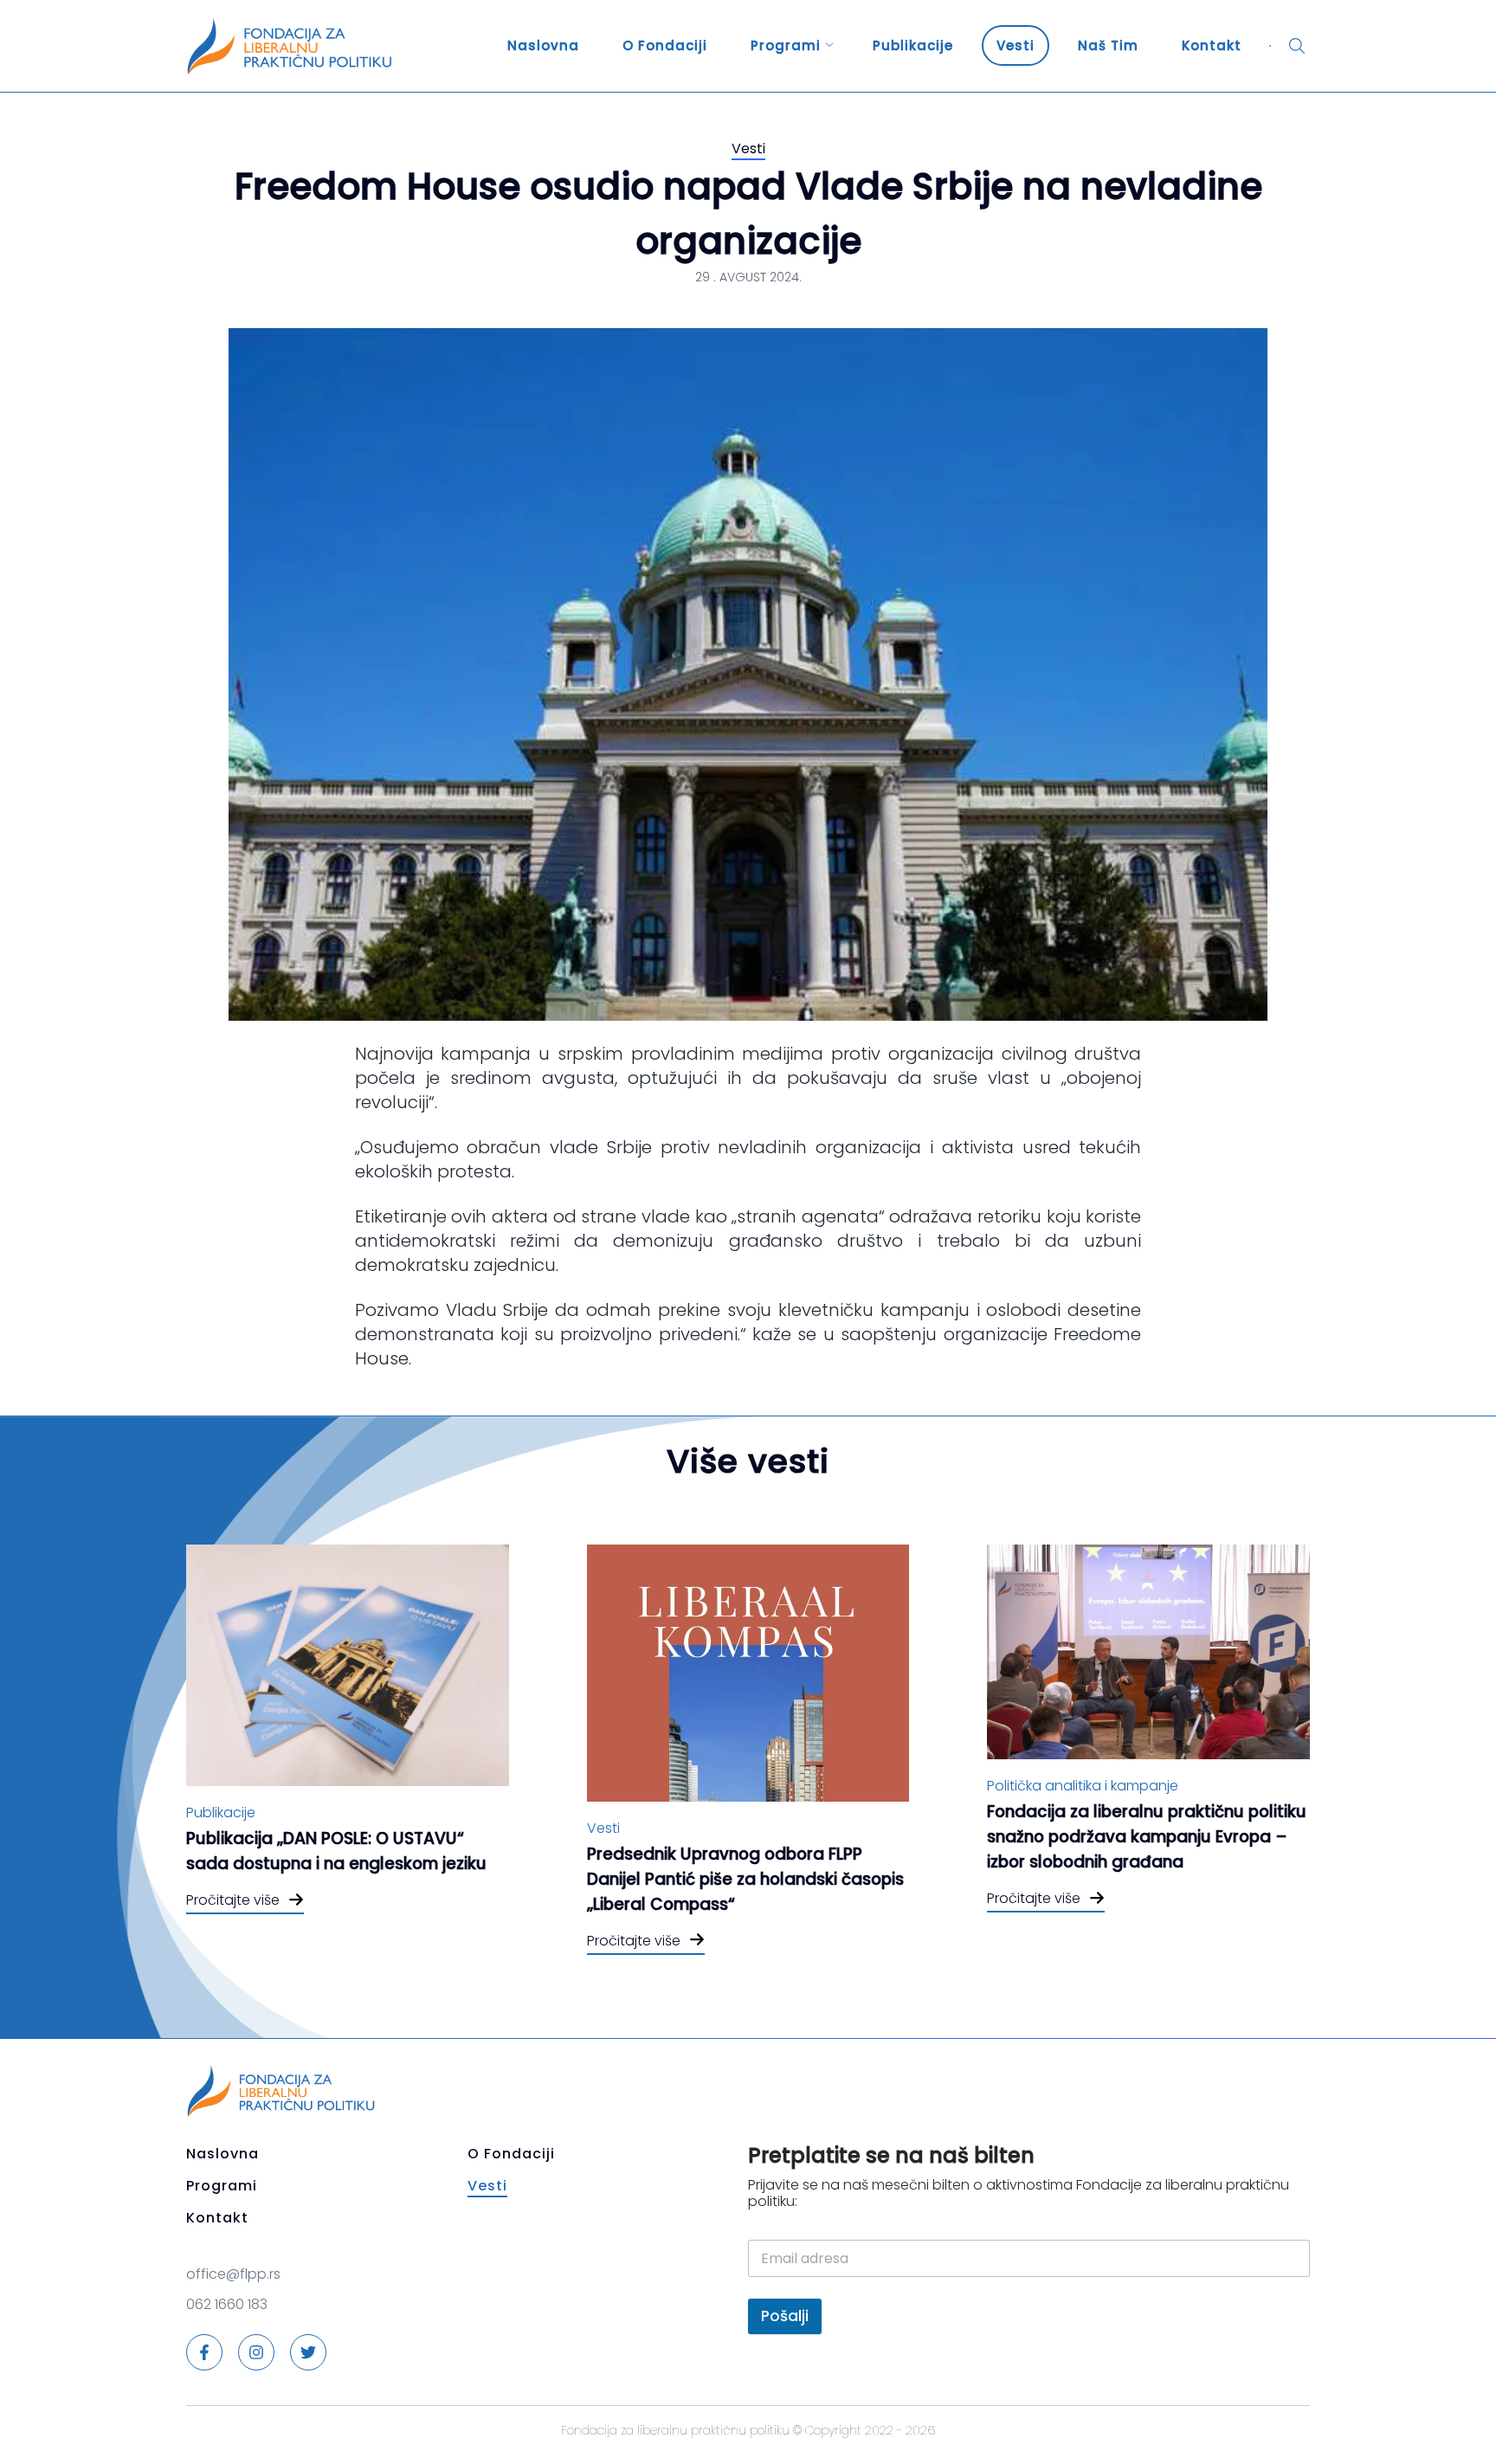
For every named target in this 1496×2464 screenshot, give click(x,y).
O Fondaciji (665, 45)
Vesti (1016, 45)
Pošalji (785, 2316)
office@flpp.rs (233, 2274)
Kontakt (1212, 45)
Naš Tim (1108, 45)
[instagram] (256, 2352)
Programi (786, 45)
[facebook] (204, 2352)
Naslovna (543, 45)
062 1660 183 (227, 2304)
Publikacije (913, 45)
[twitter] (308, 2352)
